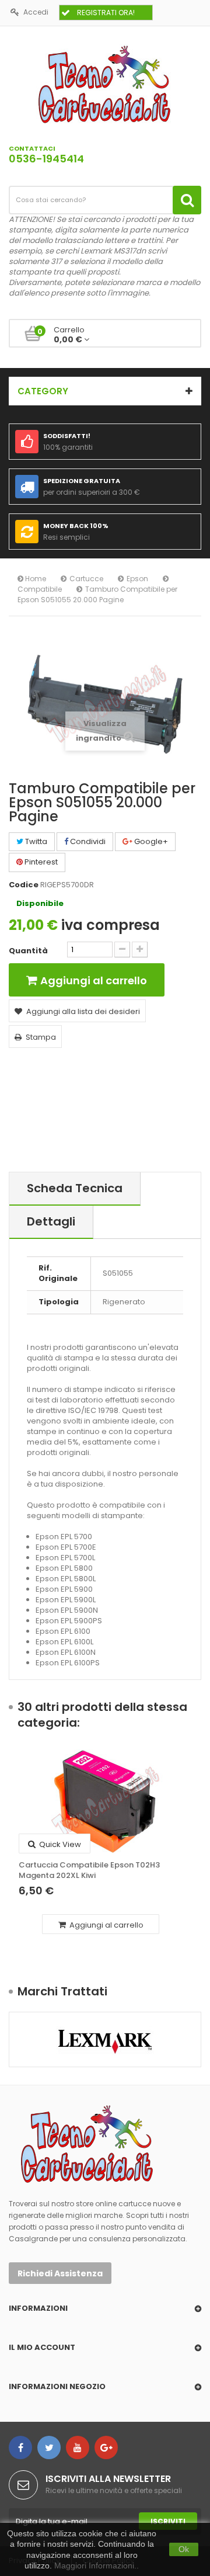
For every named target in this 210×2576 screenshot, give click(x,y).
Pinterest (40, 862)
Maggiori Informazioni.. (97, 2565)
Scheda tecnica (75, 1188)
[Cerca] (187, 200)
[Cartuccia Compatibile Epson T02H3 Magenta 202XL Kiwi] (105, 1801)
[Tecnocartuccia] (105, 84)
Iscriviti (168, 2521)
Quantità (28, 951)
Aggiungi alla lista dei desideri (83, 1011)
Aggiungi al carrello (106, 1925)
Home (35, 579)
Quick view (59, 1844)
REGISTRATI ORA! (106, 13)
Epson (137, 579)
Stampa (41, 1037)
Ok (184, 2549)
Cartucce (86, 579)
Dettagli (51, 1221)
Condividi (87, 841)
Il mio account (42, 2347)
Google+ (150, 841)
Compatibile (40, 589)
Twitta (35, 841)
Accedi (36, 12)
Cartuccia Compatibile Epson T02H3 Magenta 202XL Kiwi (89, 1870)
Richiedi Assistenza (60, 2273)
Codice (24, 885)
